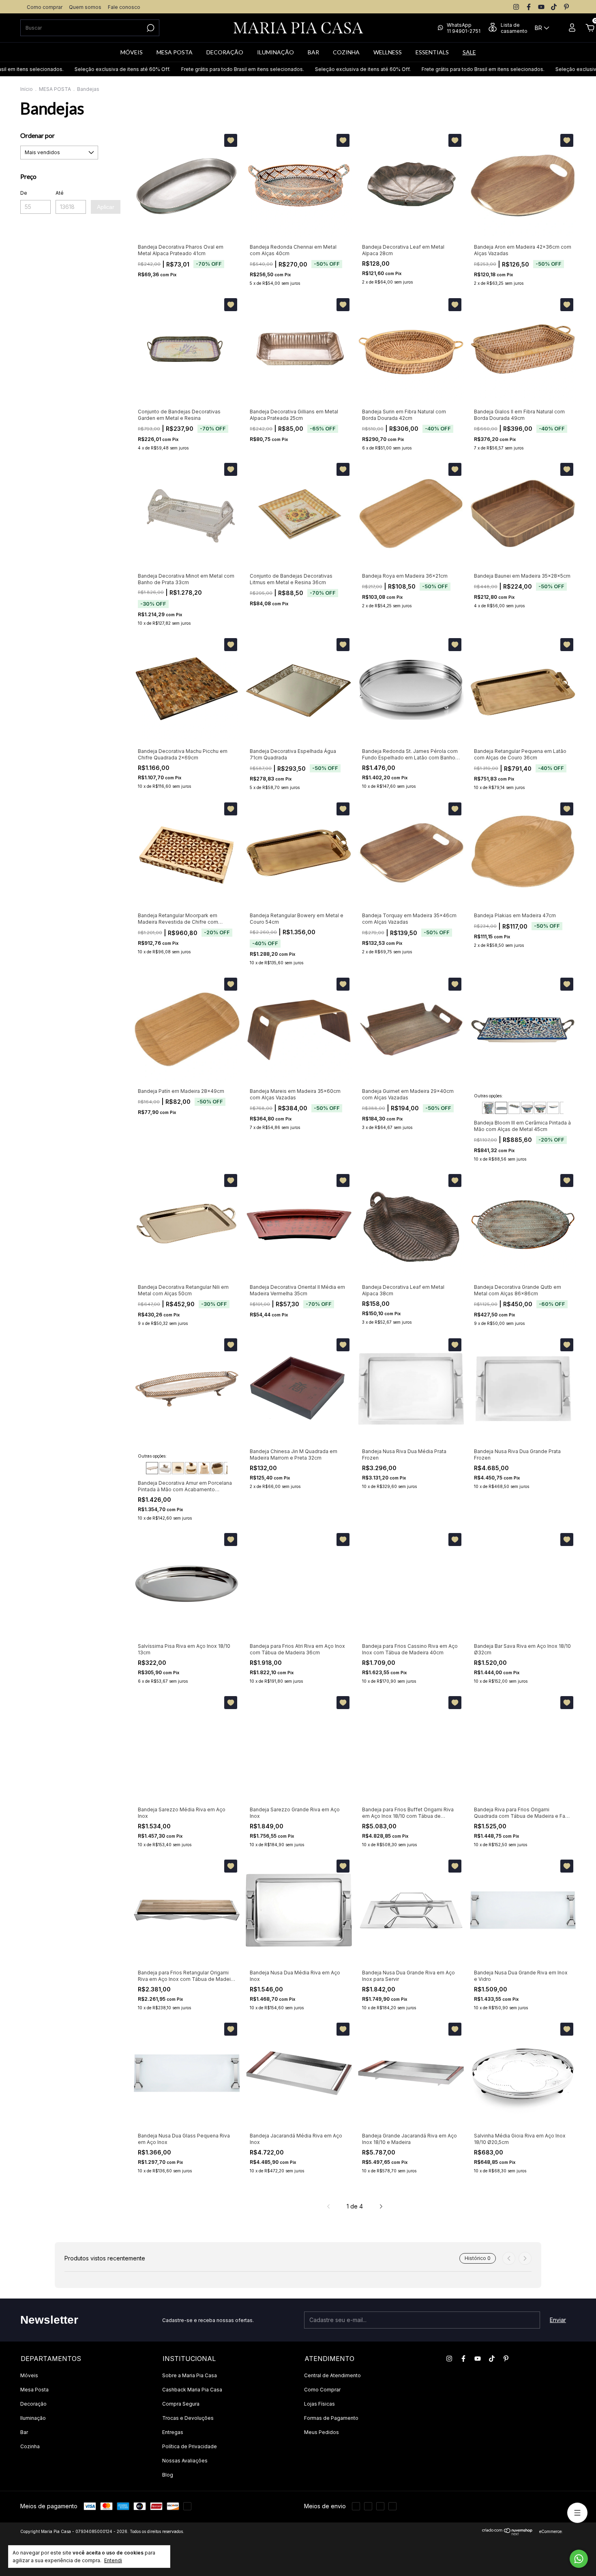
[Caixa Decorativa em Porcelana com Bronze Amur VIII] (204, 1468)
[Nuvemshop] (507, 2533)
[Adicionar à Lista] (231, 140)
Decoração (33, 2404)
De (24, 193)
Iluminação (33, 2418)
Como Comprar (322, 2390)
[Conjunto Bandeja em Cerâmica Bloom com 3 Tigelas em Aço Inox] (514, 1108)
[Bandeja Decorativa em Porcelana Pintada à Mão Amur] (152, 1468)
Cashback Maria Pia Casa (192, 2390)
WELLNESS (388, 52)
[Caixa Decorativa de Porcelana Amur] (165, 1468)
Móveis (29, 2375)
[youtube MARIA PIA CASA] (541, 7)
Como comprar (45, 7)
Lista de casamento (514, 28)
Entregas (173, 2432)
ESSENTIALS (432, 52)
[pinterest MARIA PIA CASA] (566, 7)
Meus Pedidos (322, 2432)
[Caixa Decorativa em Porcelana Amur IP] (178, 1468)
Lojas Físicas (319, 2404)
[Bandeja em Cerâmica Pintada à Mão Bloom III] (501, 1108)
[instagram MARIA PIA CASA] (516, 7)
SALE (469, 52)
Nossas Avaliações (185, 2461)
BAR (313, 52)
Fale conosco (124, 7)
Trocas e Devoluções (188, 2418)
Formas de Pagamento (331, 2418)
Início (27, 89)
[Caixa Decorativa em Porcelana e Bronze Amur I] (217, 1468)
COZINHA (346, 52)
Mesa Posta (34, 2390)
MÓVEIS (132, 52)
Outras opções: (488, 1096)
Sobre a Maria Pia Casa (190, 2375)
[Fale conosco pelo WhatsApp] (579, 2559)
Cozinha (30, 2446)
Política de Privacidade (190, 2446)
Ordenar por (38, 135)
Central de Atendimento (332, 2375)
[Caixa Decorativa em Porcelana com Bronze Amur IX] (191, 1468)
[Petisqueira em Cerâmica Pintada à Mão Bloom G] (553, 1108)
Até (60, 193)
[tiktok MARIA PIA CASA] (554, 7)
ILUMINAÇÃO (275, 52)
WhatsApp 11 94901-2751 (464, 28)
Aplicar (106, 207)
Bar (24, 2432)
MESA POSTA (175, 52)
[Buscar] (150, 28)
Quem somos (85, 7)
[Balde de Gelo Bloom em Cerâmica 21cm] (488, 1108)
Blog (168, 2475)
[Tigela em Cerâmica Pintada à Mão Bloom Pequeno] (540, 1108)
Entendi (113, 2560)
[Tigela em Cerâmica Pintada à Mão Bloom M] (527, 1108)
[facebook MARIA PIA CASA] (529, 7)
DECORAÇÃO (225, 52)
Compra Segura (181, 2404)
